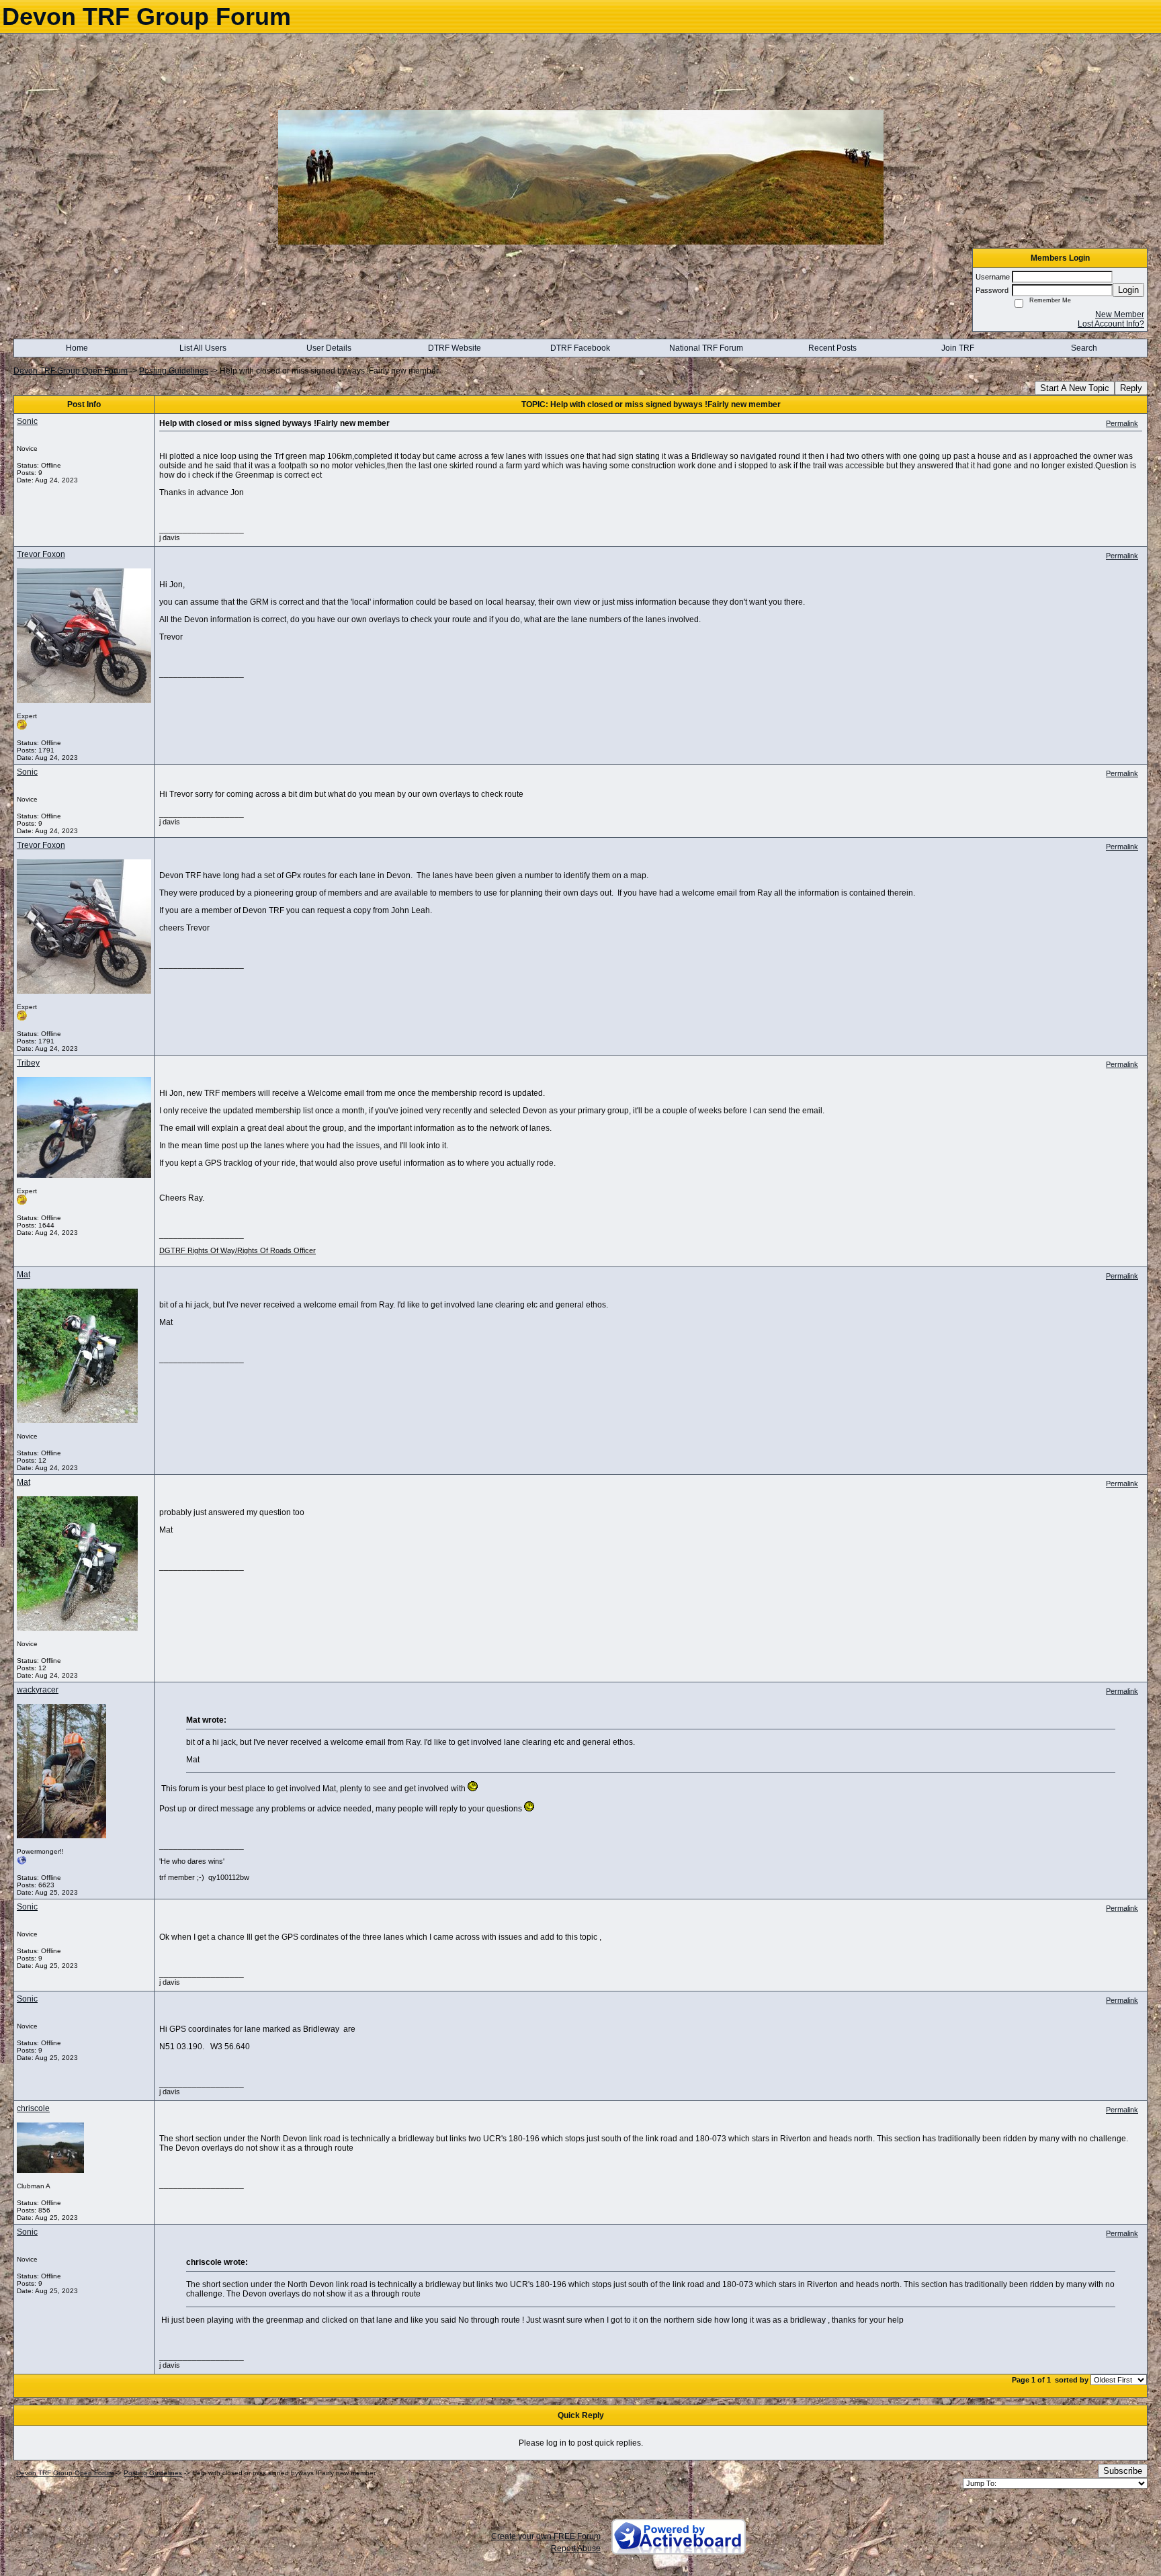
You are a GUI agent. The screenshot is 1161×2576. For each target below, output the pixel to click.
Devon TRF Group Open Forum (71, 371)
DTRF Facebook (580, 348)
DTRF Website (455, 348)
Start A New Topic (1075, 388)
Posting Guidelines (174, 371)
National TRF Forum (706, 348)
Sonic (27, 421)
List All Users (203, 348)
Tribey (28, 1063)
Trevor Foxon (41, 554)
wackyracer (38, 1690)
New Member (1120, 314)
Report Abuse (576, 2548)
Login (1128, 290)
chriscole (33, 2108)
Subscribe (1123, 2471)
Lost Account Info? (1111, 324)
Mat (24, 1275)
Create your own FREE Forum (546, 2536)
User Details (329, 348)
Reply (1131, 388)
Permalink (1122, 423)
